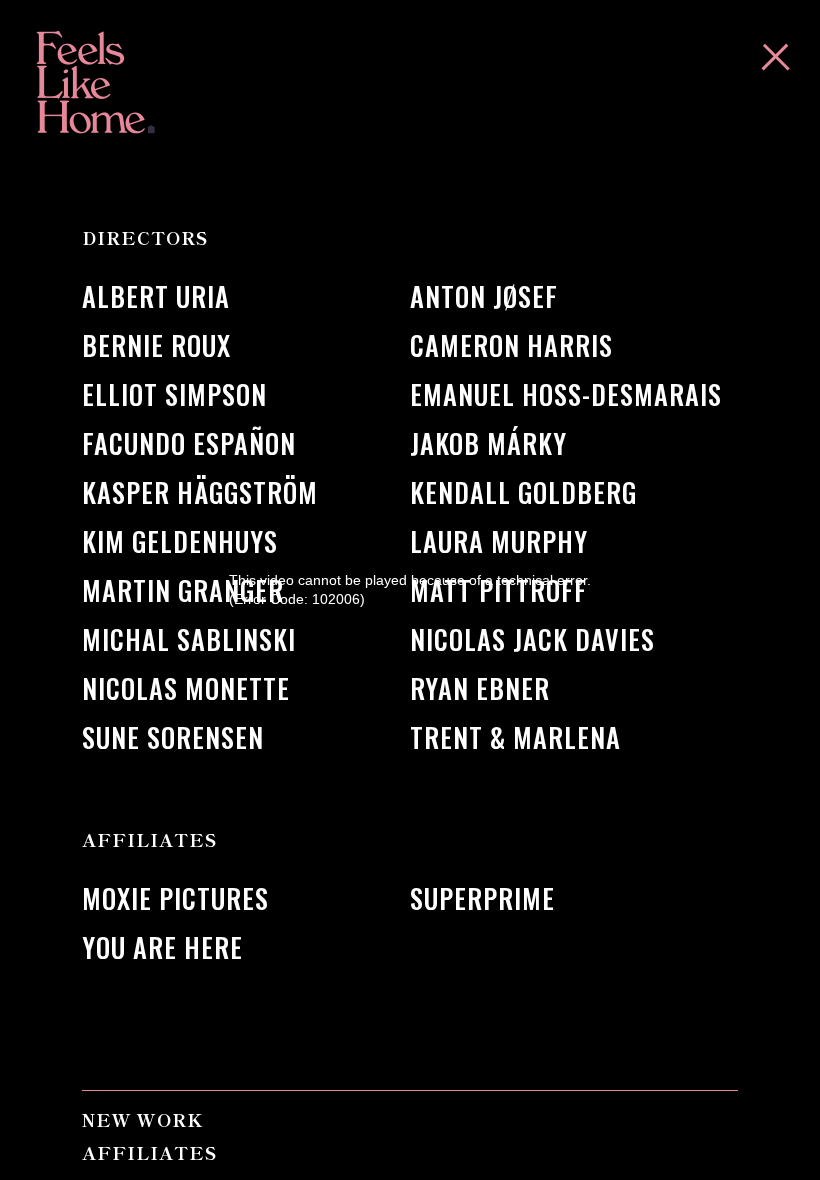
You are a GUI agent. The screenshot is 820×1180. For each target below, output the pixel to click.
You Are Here (162, 947)
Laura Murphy (499, 541)
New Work (142, 1119)
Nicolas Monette (186, 688)
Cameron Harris (511, 345)
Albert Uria (156, 296)
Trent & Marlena (515, 737)
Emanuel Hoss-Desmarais (566, 394)
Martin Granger (183, 590)
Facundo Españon (189, 443)
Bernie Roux (156, 345)
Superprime (482, 898)
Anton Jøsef (484, 296)
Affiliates (149, 1152)
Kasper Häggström (200, 492)
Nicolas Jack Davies (532, 639)
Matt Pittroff (498, 590)
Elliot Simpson (174, 394)
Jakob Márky (488, 443)
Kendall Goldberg (523, 492)
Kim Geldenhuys (180, 541)
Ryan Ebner (480, 688)
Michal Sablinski (189, 639)
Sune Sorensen (173, 737)
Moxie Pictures (175, 898)
